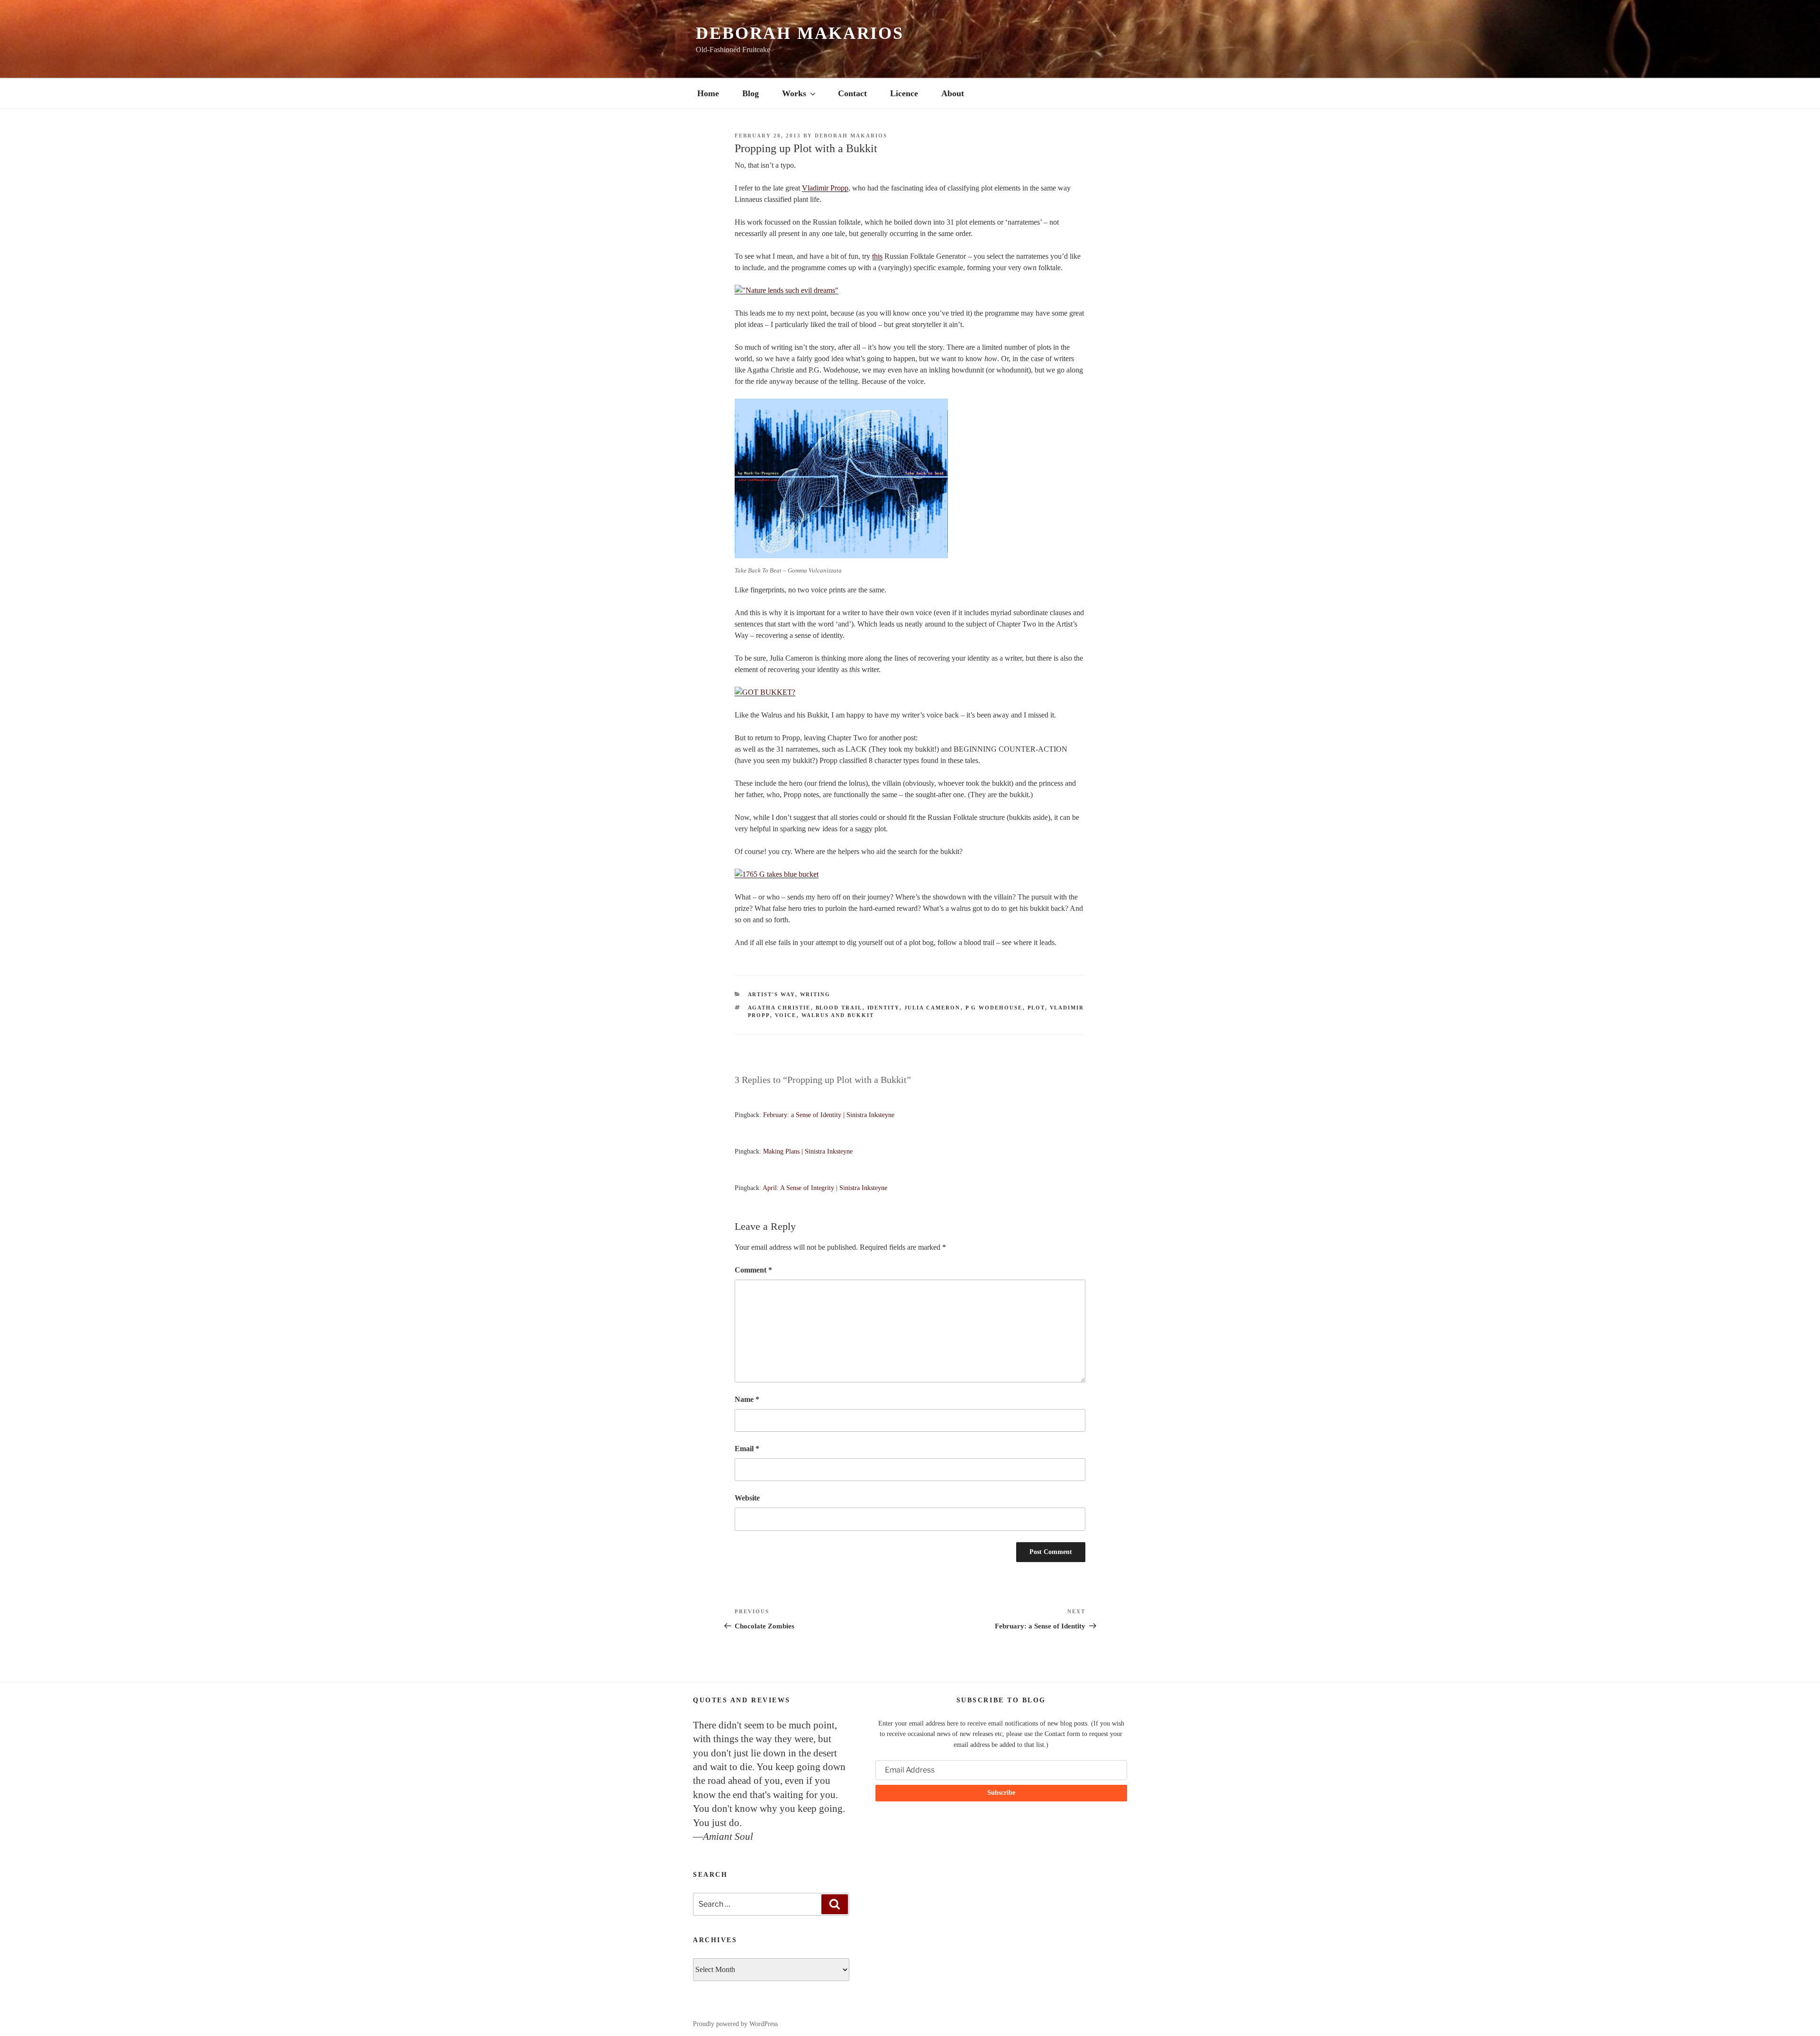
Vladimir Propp (825, 188)
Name (747, 1399)
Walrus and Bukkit (838, 1015)
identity (883, 1008)
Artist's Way (772, 994)
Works (794, 93)
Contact (852, 93)
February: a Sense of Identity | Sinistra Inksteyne (829, 1115)
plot (1036, 1008)
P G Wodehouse (994, 1008)
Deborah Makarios (800, 33)
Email (747, 1449)
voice (786, 1015)
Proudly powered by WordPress (735, 2024)
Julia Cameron (933, 1008)
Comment (753, 1270)
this (877, 256)
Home (708, 93)
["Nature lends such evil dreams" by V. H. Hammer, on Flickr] (787, 290)
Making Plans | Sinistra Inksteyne (808, 1151)
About (953, 93)
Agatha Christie (779, 1008)
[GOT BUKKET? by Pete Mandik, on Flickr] (765, 692)
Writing (815, 994)
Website (747, 1498)
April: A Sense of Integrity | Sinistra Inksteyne (825, 1188)
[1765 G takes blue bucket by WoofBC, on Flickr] (777, 874)
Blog (751, 93)
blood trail (839, 1008)
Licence (904, 93)
